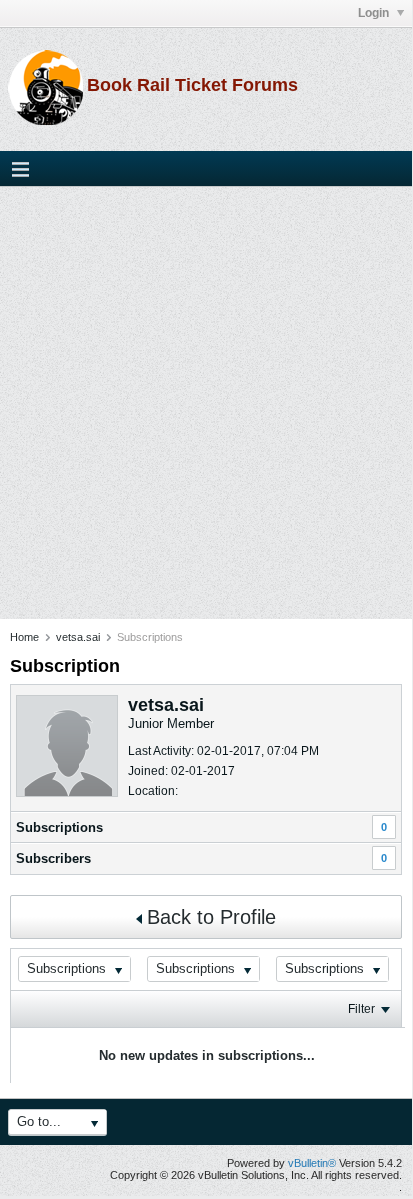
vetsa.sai (78, 637)
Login (375, 13)
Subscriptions (59, 827)
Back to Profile (211, 917)
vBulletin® (312, 1163)
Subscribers (53, 858)
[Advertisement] (206, 403)
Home (24, 637)
